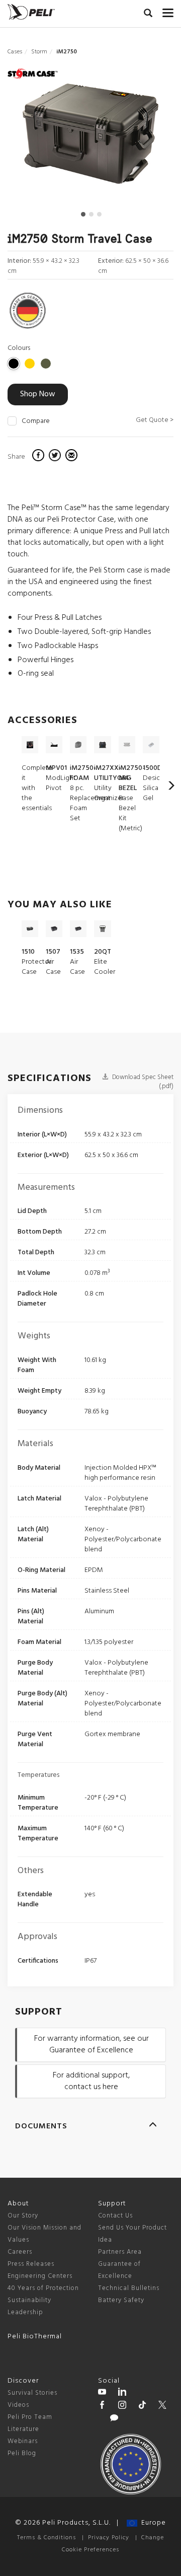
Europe (152, 2523)
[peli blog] (114, 2419)
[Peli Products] (102, 2406)
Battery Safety (121, 2300)
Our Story (23, 2216)
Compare (36, 421)
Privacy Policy (109, 2538)
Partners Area (120, 2252)
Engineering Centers (40, 2276)
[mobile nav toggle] (168, 11)
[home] (31, 12)
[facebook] (39, 457)
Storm (39, 52)
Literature (23, 2429)
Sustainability (29, 2300)
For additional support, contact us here (91, 2081)
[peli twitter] (162, 2406)
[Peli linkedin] (122, 2393)
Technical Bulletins (129, 2288)
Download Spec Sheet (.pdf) (142, 1082)
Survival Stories (32, 2393)
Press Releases (31, 2264)
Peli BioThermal (35, 2337)
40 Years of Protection (43, 2288)
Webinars (23, 2441)
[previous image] (33, 138)
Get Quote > (155, 420)
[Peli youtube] (102, 2393)
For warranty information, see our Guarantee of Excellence (92, 2045)
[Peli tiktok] (142, 2406)
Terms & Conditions (47, 2538)
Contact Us (115, 2216)
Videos (18, 2405)
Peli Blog (22, 2453)
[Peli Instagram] (122, 2406)
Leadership (25, 2312)
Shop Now (38, 394)
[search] (148, 15)
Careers (20, 2252)
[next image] (149, 138)
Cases (15, 52)
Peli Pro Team (30, 2417)
